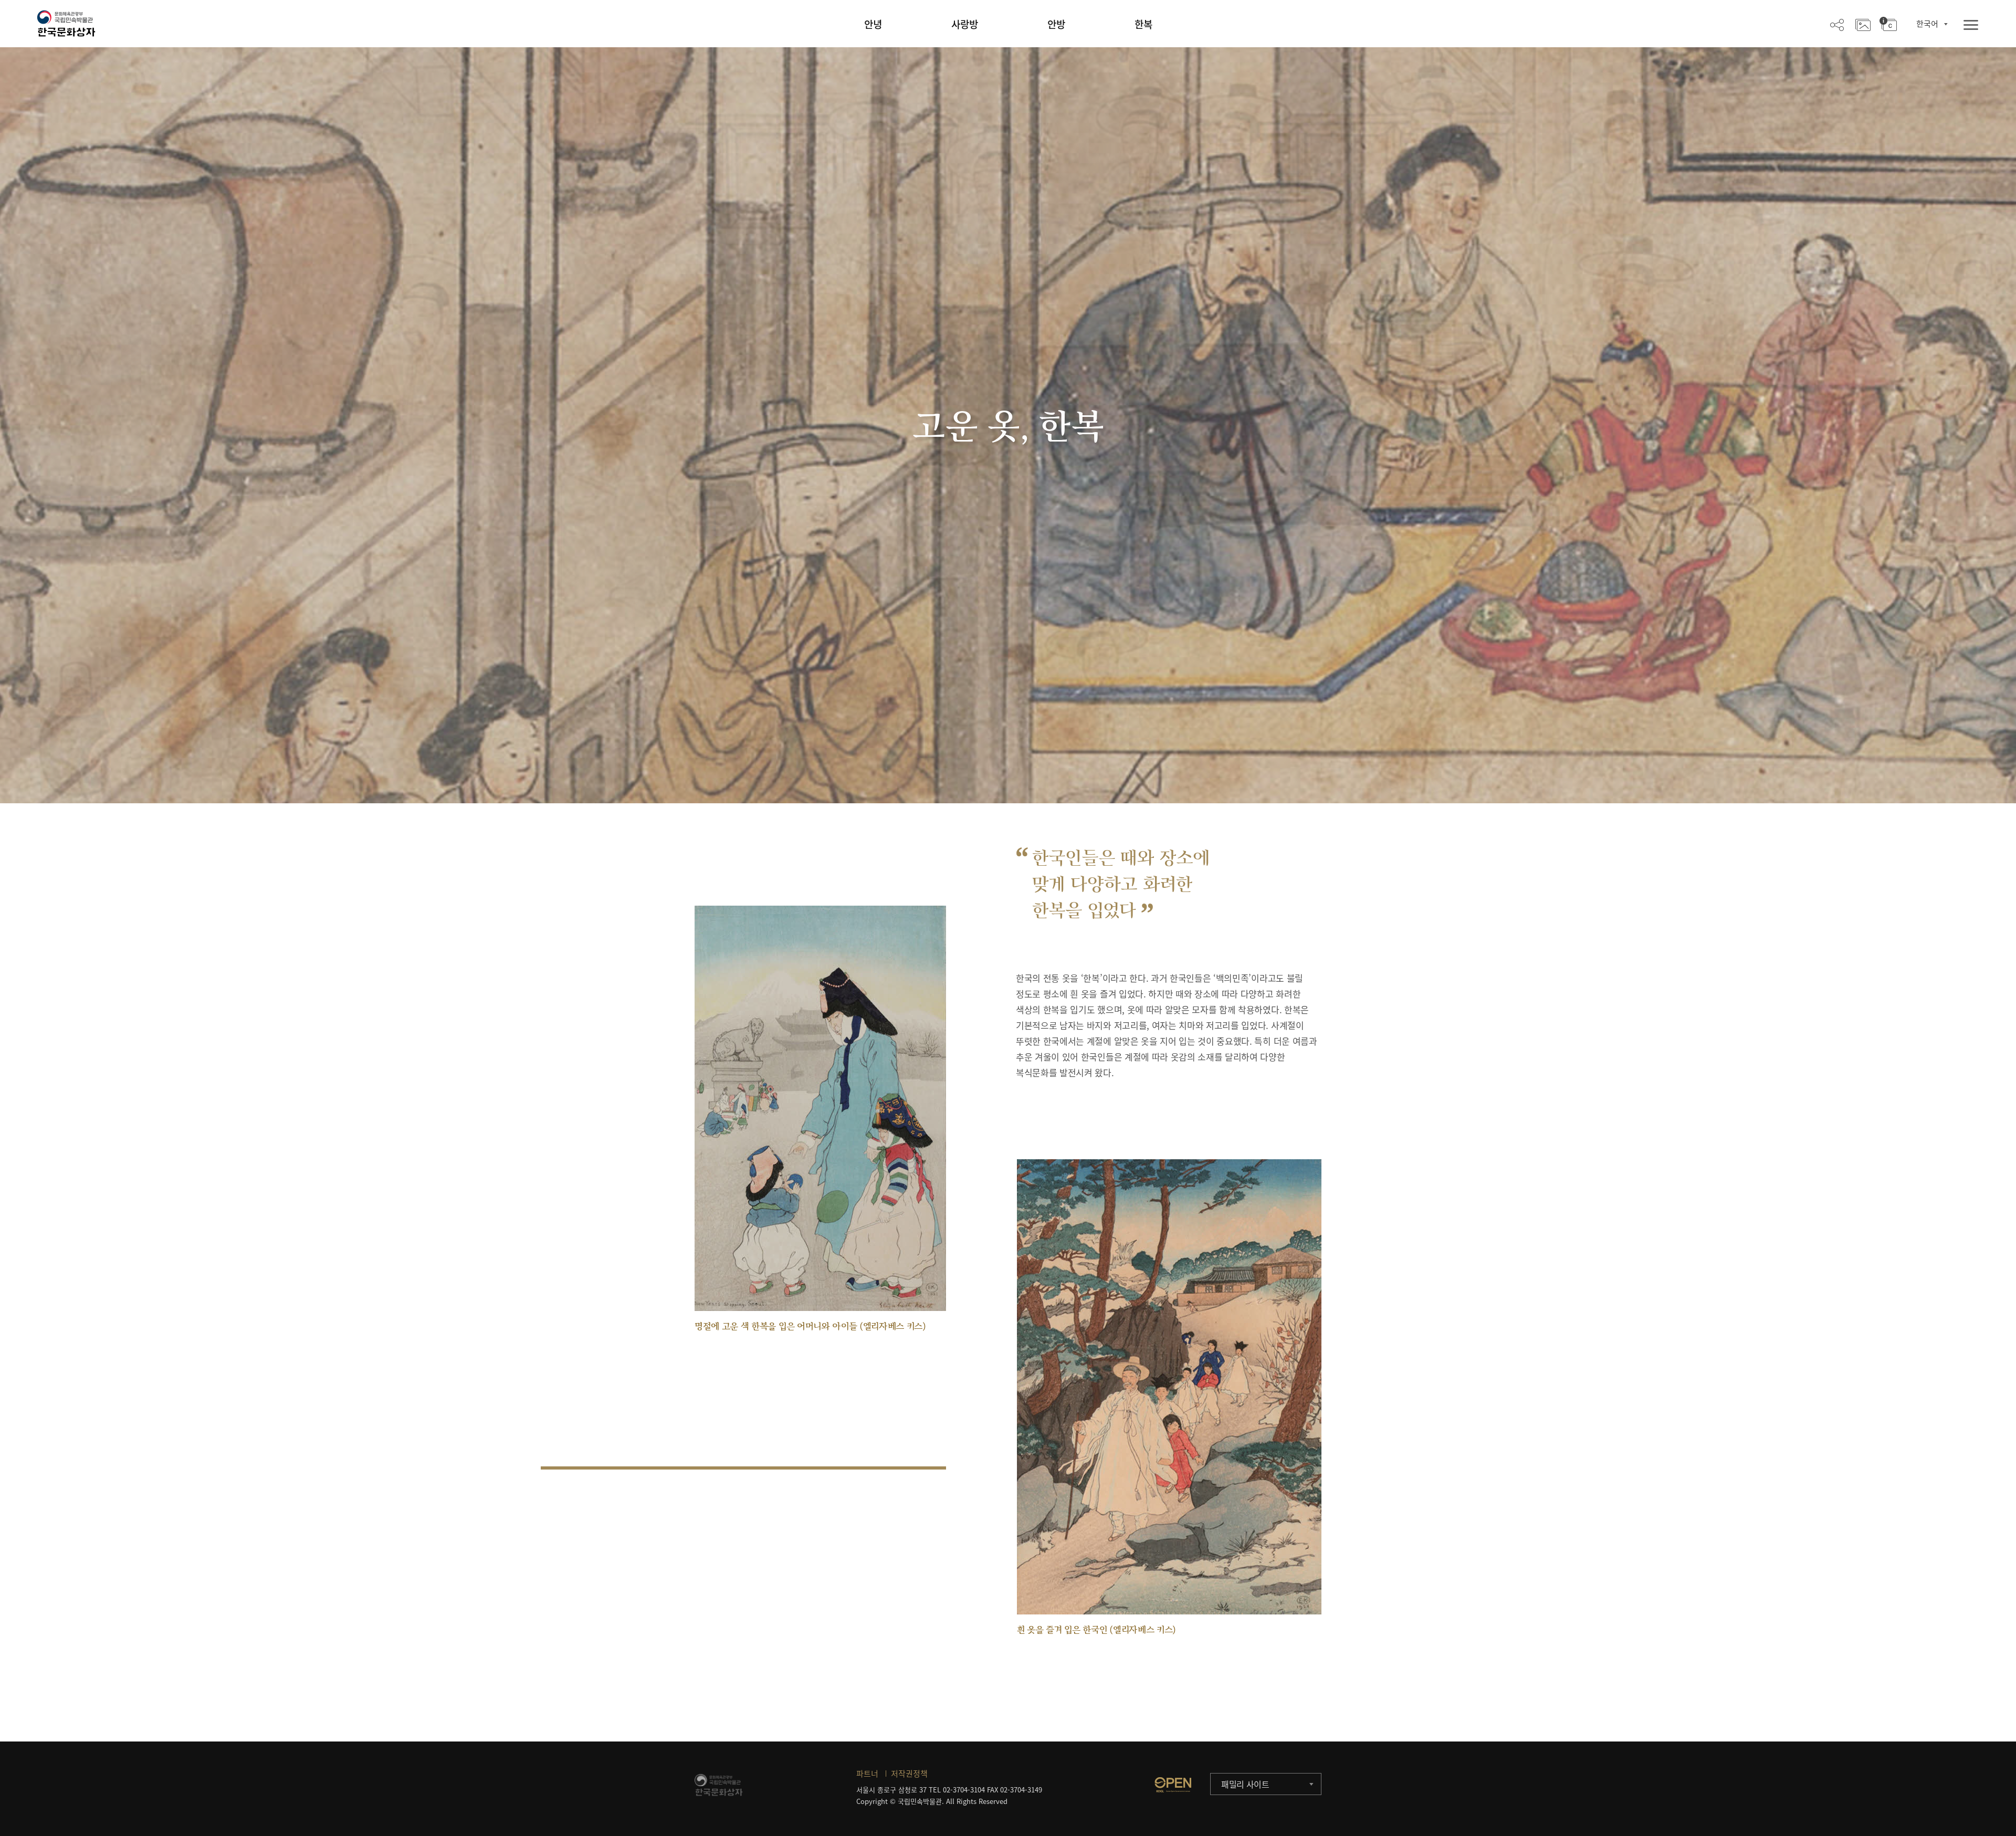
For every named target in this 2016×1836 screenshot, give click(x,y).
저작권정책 (909, 1774)
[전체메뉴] (1971, 25)
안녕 (873, 24)
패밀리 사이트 (1245, 1784)
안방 (1056, 24)
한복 (1143, 24)
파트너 (867, 1774)
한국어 (1927, 24)
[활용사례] (1863, 24)
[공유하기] (1837, 24)
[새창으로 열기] (1173, 1785)
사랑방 (965, 24)
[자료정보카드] (1888, 24)
